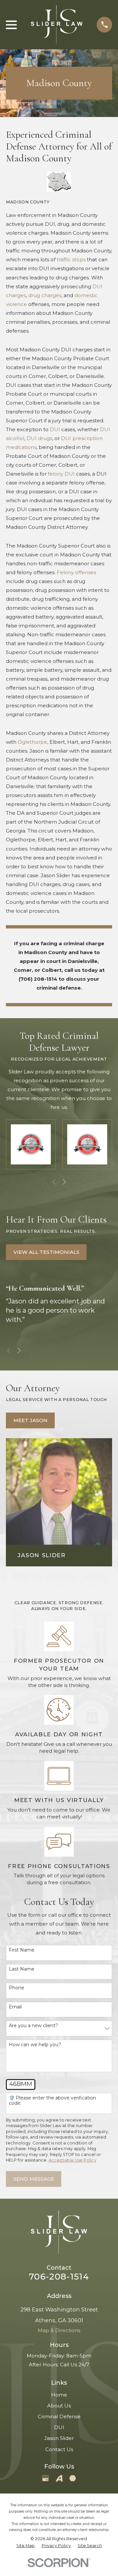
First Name (22, 1950)
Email (15, 2007)
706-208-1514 (59, 2277)
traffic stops (71, 259)
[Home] (57, 25)
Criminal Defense (59, 2416)
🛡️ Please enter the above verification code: (52, 2101)
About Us (59, 2406)
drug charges (45, 295)
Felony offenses (76, 572)
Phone (17, 1988)
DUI (55, 429)
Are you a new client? (33, 2026)
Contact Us (59, 2449)
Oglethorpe (32, 742)
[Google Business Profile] (45, 2478)
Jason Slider (59, 2438)
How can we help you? (35, 2045)
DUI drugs (39, 438)
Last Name (22, 1969)
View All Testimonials (46, 1252)
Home (59, 2395)
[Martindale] (73, 2478)
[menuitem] (26, 2546)
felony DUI (61, 474)
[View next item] (64, 1182)
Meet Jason (30, 1420)
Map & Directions (59, 2330)
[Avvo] (59, 2478)
